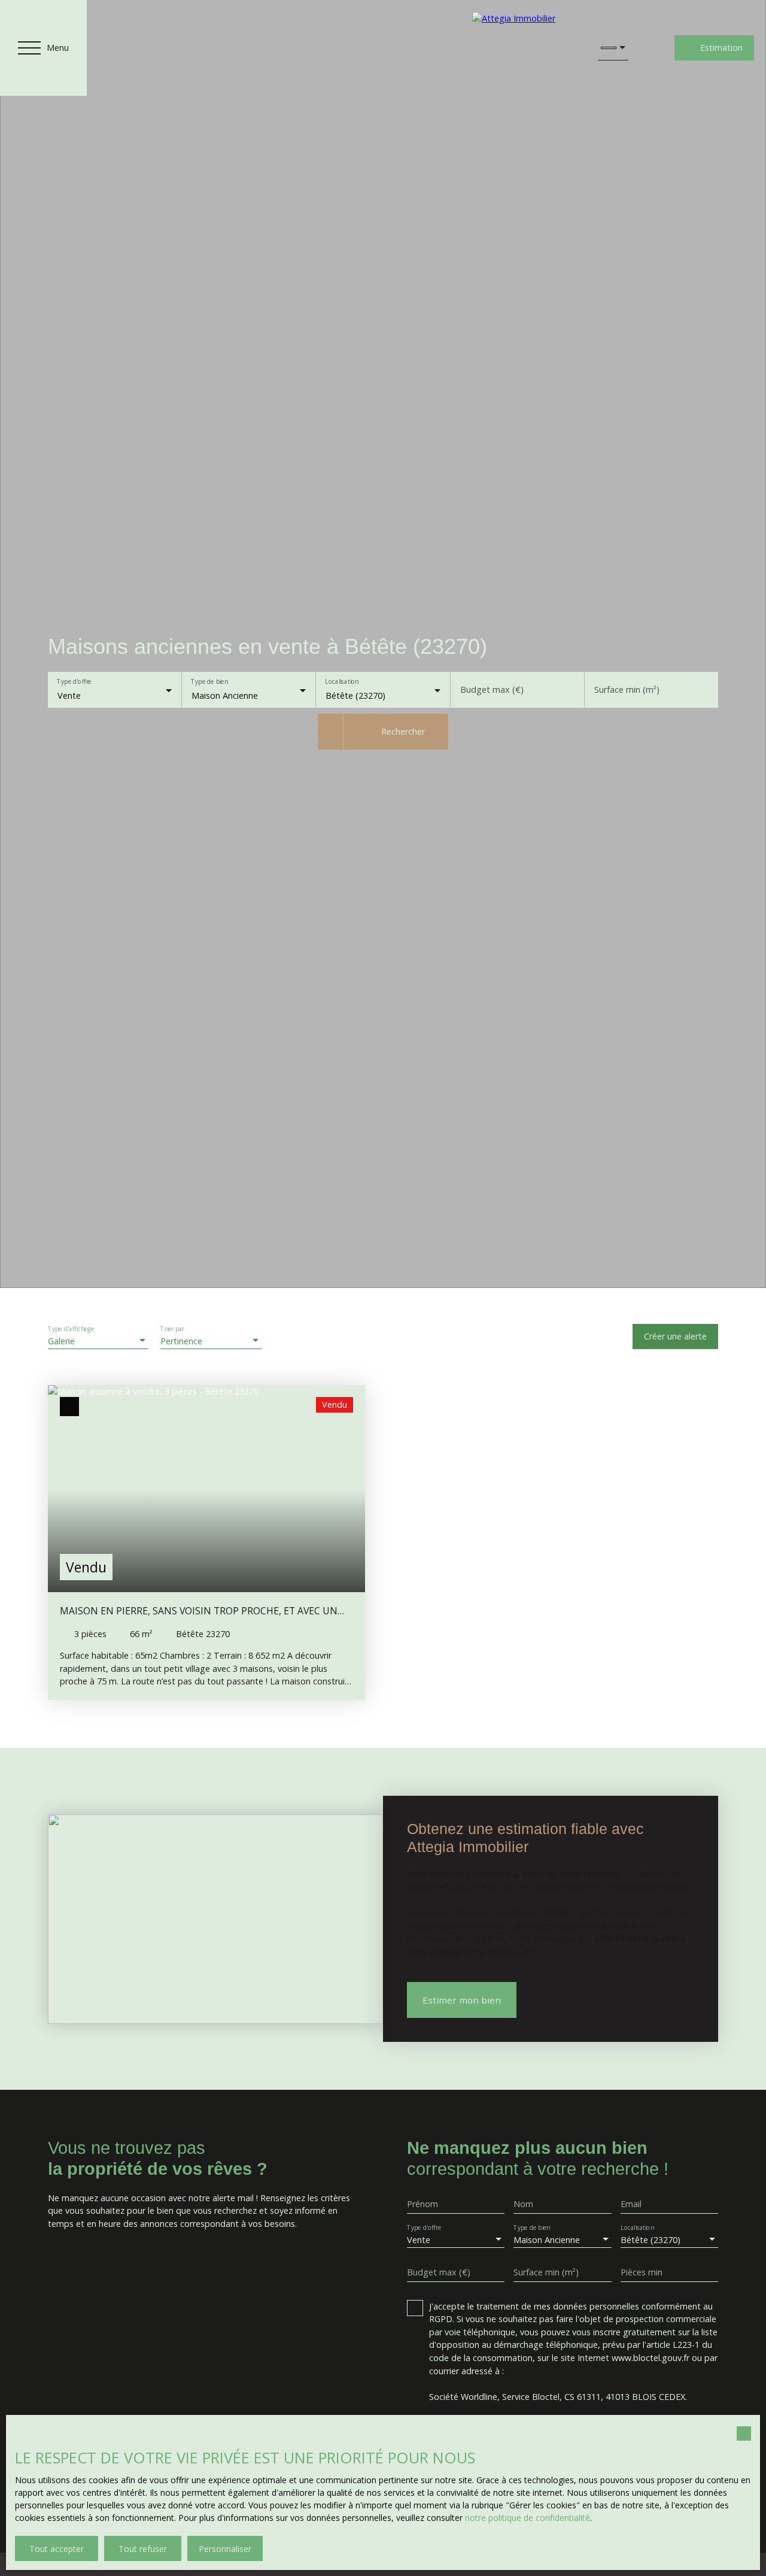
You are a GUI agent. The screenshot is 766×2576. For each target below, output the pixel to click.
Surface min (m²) (627, 690)
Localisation (342, 682)
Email (631, 2204)
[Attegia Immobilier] (523, 48)
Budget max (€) (492, 690)
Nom (523, 2204)
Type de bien (210, 682)
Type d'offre (74, 682)
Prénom (422, 2204)
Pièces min (642, 2272)
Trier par (172, 1330)
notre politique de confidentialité (528, 2518)
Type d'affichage (71, 1330)
